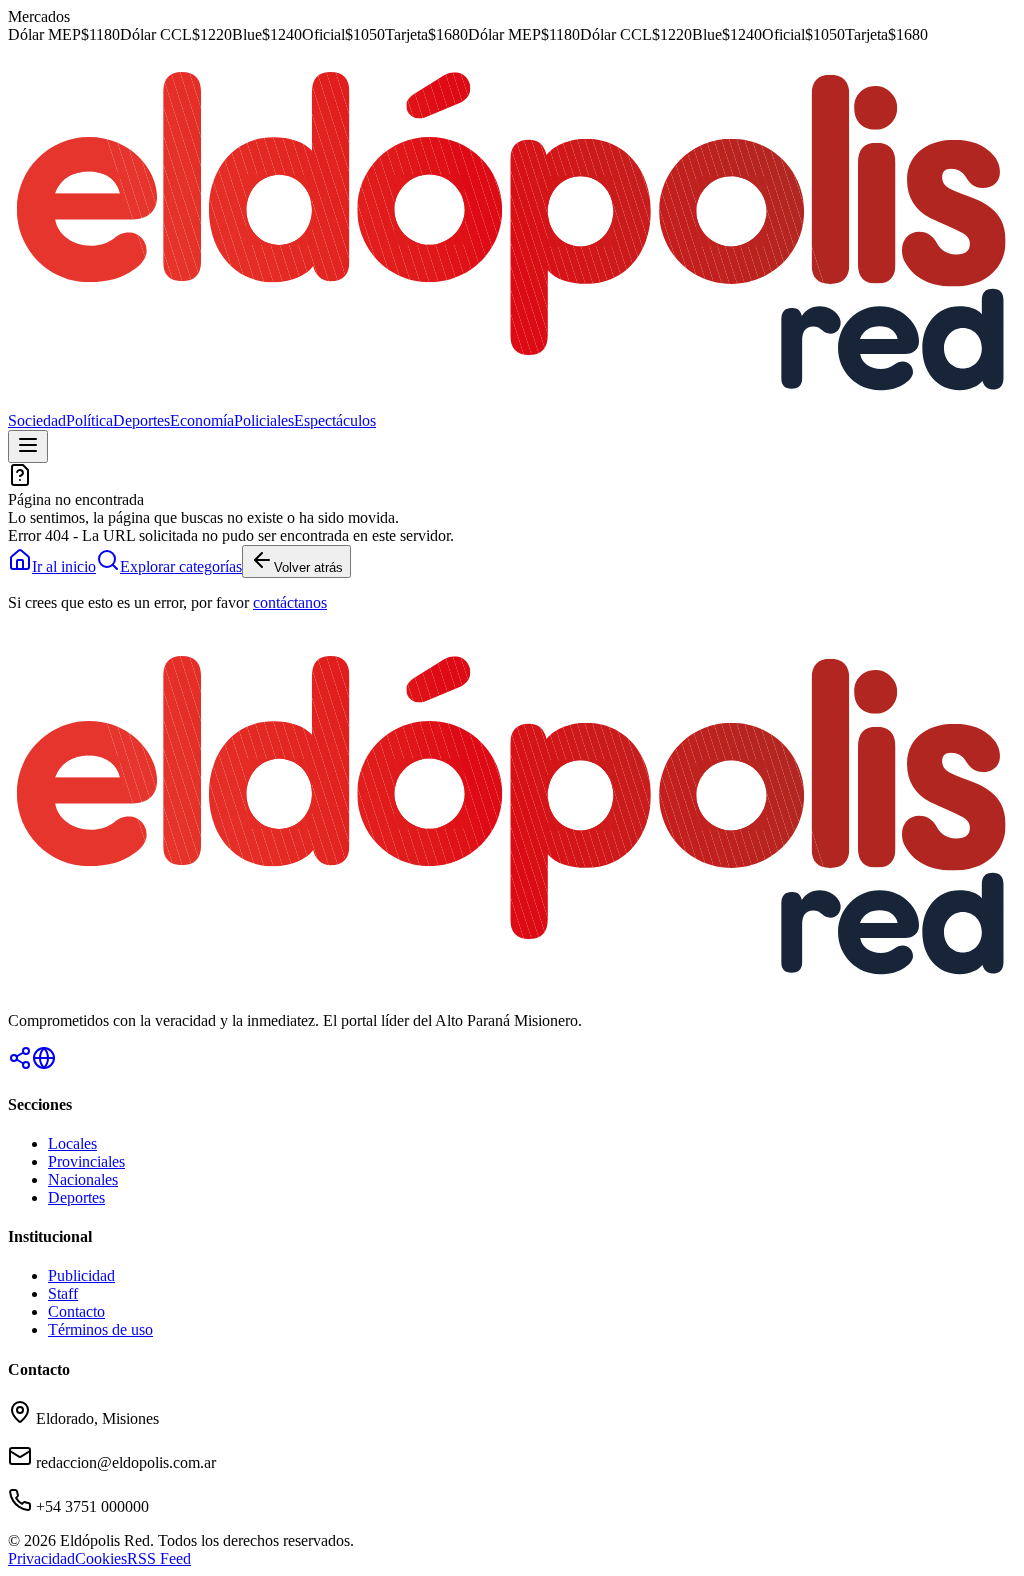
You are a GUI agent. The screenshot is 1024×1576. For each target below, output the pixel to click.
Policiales (264, 420)
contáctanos (290, 602)
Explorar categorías (181, 566)
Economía (202, 420)
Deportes (141, 420)
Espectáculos (335, 420)
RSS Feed (159, 1558)
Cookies (101, 1558)
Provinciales (86, 1161)
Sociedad (37, 420)
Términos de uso (100, 1329)
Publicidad (81, 1275)
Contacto (76, 1311)
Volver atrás (308, 567)
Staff (63, 1293)
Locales (72, 1143)
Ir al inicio (64, 566)
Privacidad (41, 1558)
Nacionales (83, 1179)
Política (89, 420)
